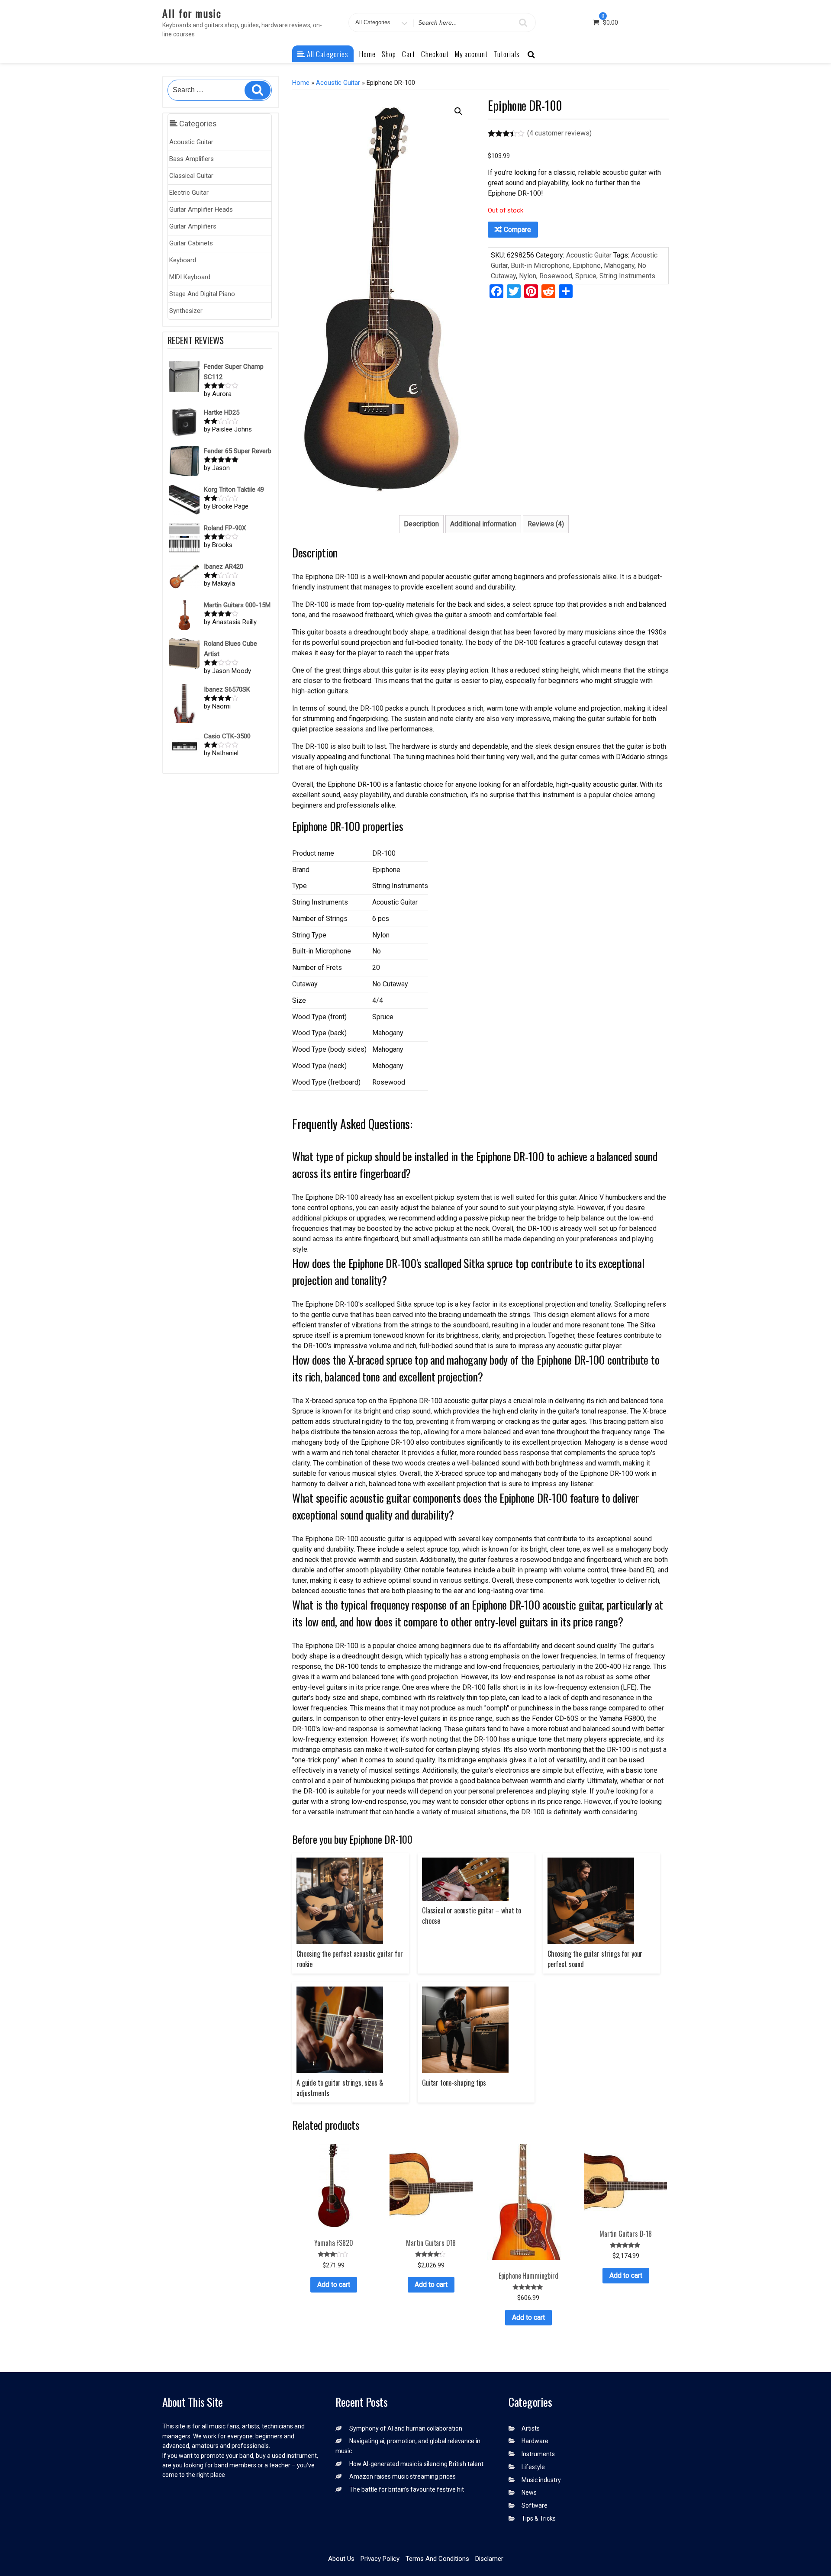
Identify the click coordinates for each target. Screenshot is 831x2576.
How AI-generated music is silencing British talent (416, 2464)
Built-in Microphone (540, 266)
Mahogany (619, 266)
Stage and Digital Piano (202, 294)
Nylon (528, 276)
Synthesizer (186, 311)
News (529, 2492)
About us (341, 2559)
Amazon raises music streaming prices (403, 2476)
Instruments (538, 2454)
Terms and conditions (437, 2559)
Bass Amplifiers (192, 159)
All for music (192, 13)
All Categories (327, 54)
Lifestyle (533, 2467)
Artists (531, 2428)
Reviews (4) (546, 524)
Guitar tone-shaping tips (454, 2083)
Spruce (586, 276)
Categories (197, 124)
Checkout (435, 54)
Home (367, 54)
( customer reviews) (559, 133)
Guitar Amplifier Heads (201, 209)
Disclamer (489, 2559)
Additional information (483, 524)
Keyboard (183, 260)
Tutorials (507, 54)
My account (471, 54)
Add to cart (334, 2285)
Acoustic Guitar (191, 142)
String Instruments (627, 276)
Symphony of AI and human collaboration (406, 2428)
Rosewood (556, 276)
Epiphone (587, 266)
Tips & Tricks (539, 2518)
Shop (389, 54)
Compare (517, 230)
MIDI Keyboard (190, 277)
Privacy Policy (380, 2559)
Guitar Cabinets (191, 243)
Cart (409, 54)
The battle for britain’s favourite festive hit (407, 2489)
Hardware (535, 2441)
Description (421, 524)
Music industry (541, 2480)
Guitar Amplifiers (193, 226)
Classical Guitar (191, 176)
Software (535, 2505)
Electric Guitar (189, 193)
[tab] (421, 524)
